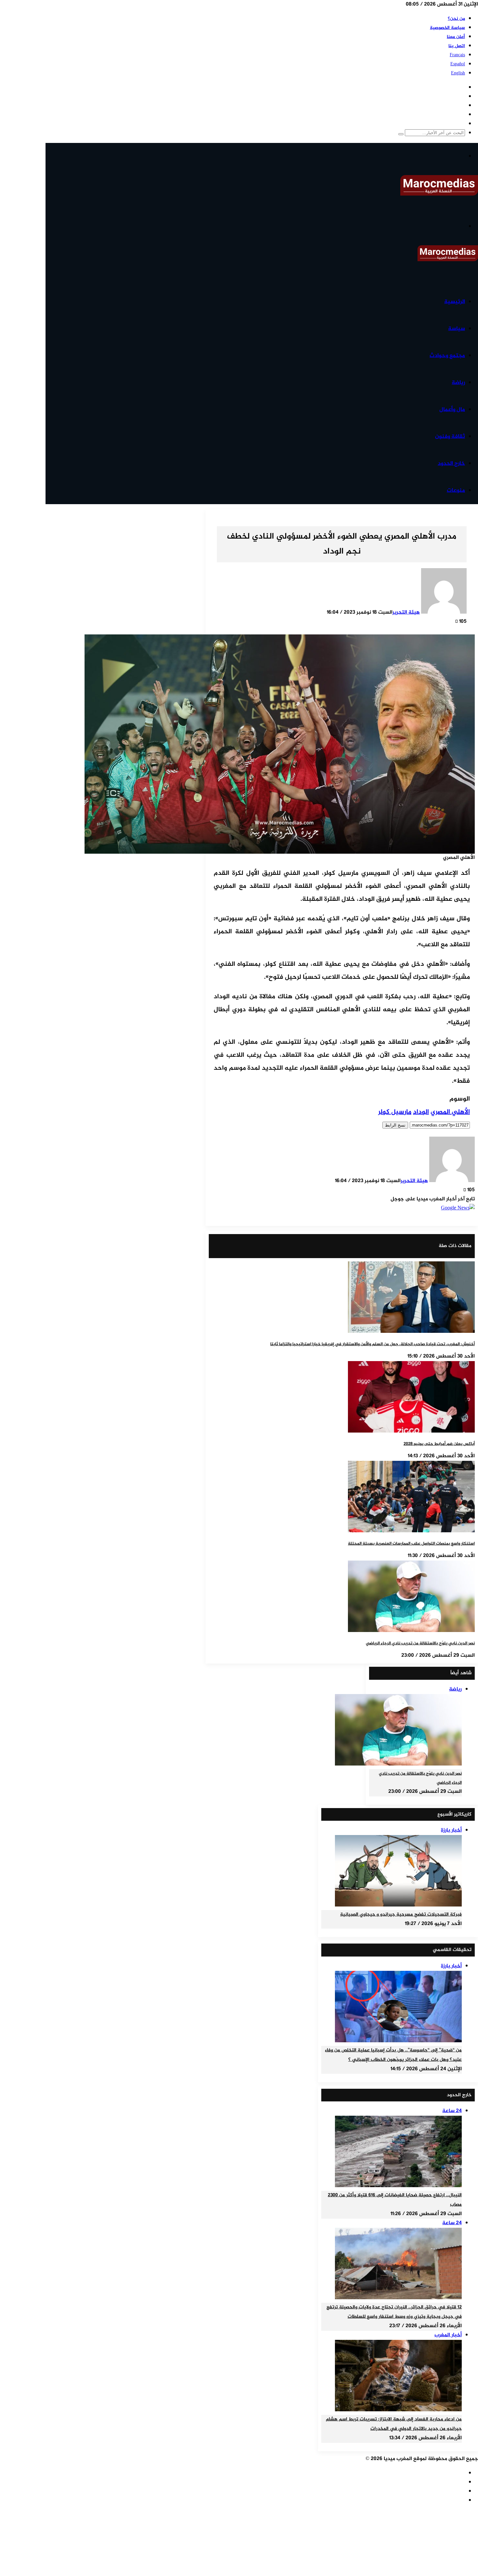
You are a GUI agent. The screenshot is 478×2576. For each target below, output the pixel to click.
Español (458, 64)
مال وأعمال (452, 410)
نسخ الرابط (395, 1125)
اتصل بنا (457, 46)
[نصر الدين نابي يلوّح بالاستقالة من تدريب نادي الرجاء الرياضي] (411, 1631)
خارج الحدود (451, 464)
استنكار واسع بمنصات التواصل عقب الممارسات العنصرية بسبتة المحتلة (411, 1544)
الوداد (421, 1112)
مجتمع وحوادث (447, 356)
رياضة (458, 383)
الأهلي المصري (450, 1112)
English (458, 73)
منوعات (456, 491)
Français (457, 55)
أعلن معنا (456, 37)
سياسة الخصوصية (447, 28)
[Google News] (458, 1208)
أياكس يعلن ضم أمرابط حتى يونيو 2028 (439, 1444)
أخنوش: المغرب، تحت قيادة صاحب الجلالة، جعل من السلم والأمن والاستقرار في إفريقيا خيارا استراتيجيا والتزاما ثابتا (372, 1344)
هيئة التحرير (406, 612)
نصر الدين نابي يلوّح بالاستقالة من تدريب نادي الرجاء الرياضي (420, 1643)
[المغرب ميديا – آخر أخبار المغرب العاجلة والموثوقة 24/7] (439, 194)
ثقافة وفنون (450, 437)
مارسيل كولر (395, 1112)
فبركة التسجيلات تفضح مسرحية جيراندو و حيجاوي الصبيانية (401, 1915)
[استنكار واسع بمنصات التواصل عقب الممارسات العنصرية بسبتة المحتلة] (411, 1531)
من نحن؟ (456, 19)
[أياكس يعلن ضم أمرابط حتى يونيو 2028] (411, 1431)
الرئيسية (455, 302)
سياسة (457, 329)
